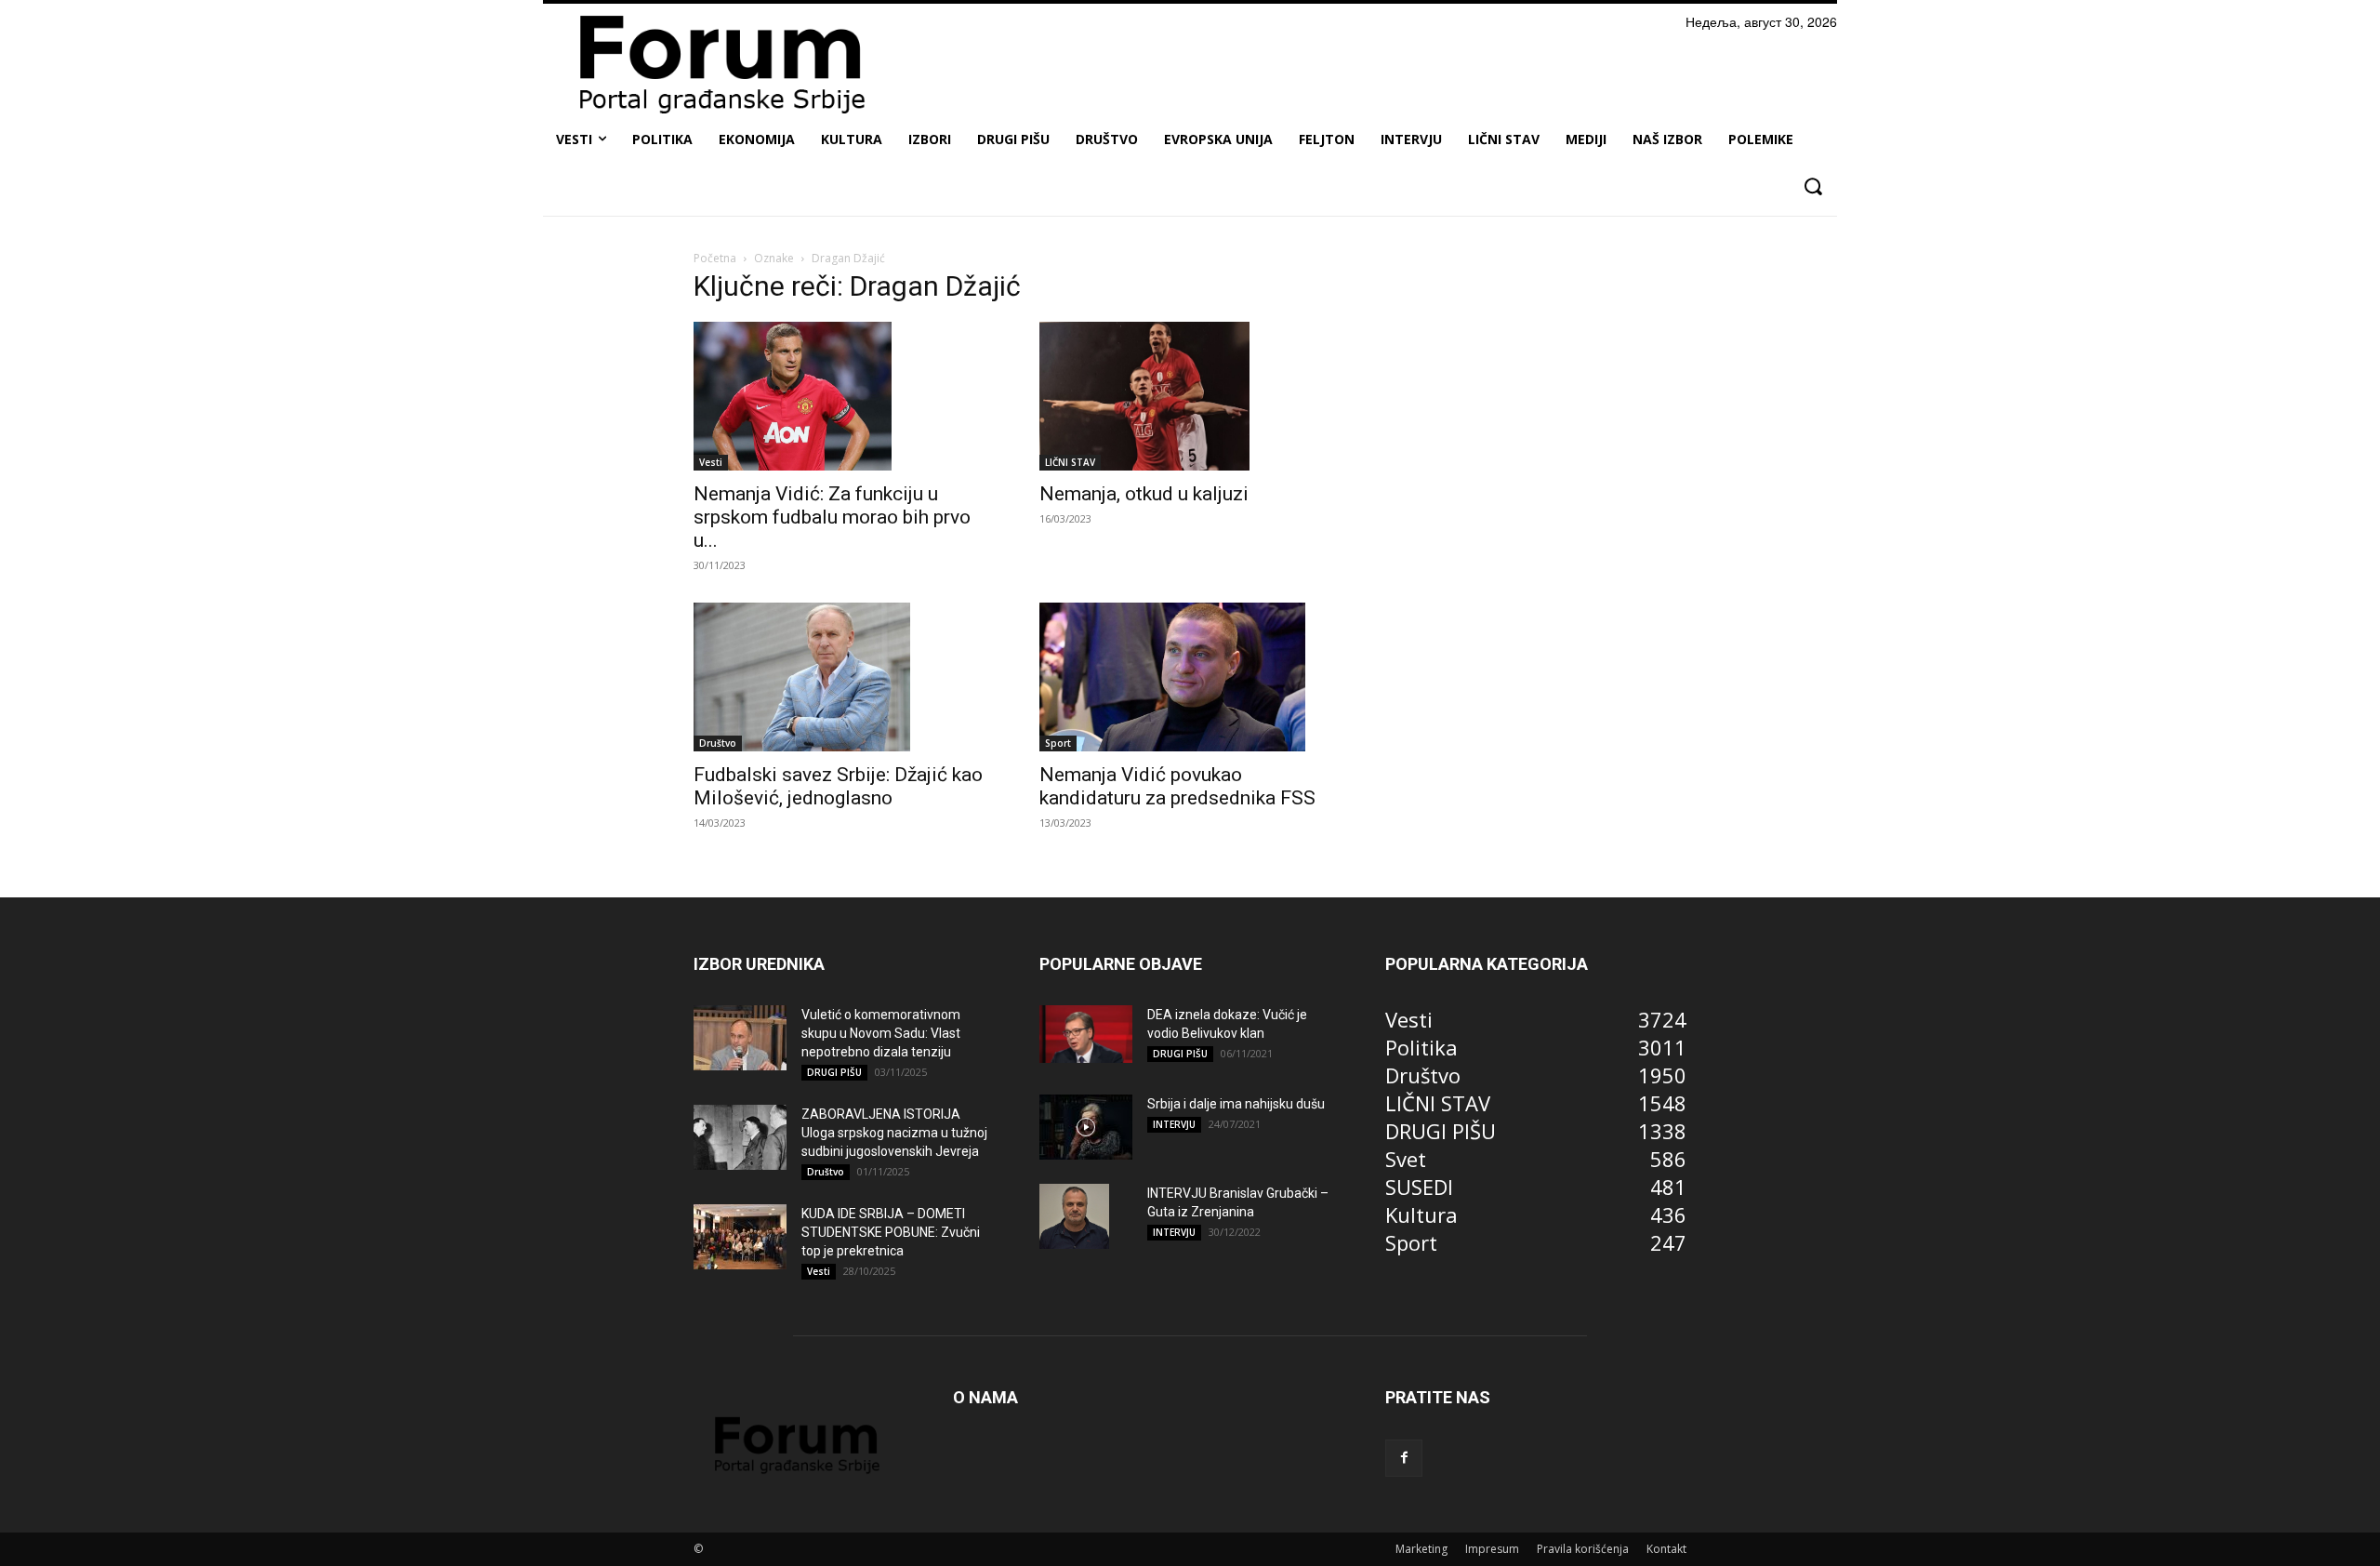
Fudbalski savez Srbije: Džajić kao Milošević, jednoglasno (838, 786)
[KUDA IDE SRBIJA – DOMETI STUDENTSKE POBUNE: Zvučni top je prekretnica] (740, 1237)
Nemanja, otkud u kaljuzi (1144, 494)
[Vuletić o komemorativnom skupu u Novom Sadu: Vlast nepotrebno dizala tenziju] (740, 1038)
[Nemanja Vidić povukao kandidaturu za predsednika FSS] (1190, 677)
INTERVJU (1174, 1124)
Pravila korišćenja (1583, 1549)
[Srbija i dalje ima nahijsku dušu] (1086, 1127)
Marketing (1421, 1549)
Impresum (1492, 1549)
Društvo (718, 743)
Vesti (711, 462)
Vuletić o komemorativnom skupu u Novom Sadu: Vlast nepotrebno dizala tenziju (881, 1033)
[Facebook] (1404, 1458)
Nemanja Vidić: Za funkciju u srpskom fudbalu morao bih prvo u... (832, 517)
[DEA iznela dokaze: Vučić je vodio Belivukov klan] (1086, 1034)
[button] (1812, 186)
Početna (715, 258)
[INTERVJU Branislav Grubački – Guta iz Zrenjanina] (1074, 1216)
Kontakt (1666, 1549)
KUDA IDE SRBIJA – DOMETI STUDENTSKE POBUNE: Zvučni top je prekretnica (891, 1232)
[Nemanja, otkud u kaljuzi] (1190, 396)
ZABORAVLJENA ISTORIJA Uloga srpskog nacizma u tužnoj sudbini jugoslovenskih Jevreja (894, 1133)
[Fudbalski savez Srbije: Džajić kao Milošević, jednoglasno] (844, 677)
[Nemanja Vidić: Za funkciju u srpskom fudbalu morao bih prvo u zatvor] (844, 396)
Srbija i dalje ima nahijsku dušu (1236, 1104)
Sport (1058, 743)
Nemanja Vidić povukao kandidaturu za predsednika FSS (1177, 786)
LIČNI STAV (1070, 462)
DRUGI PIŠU (834, 1072)
